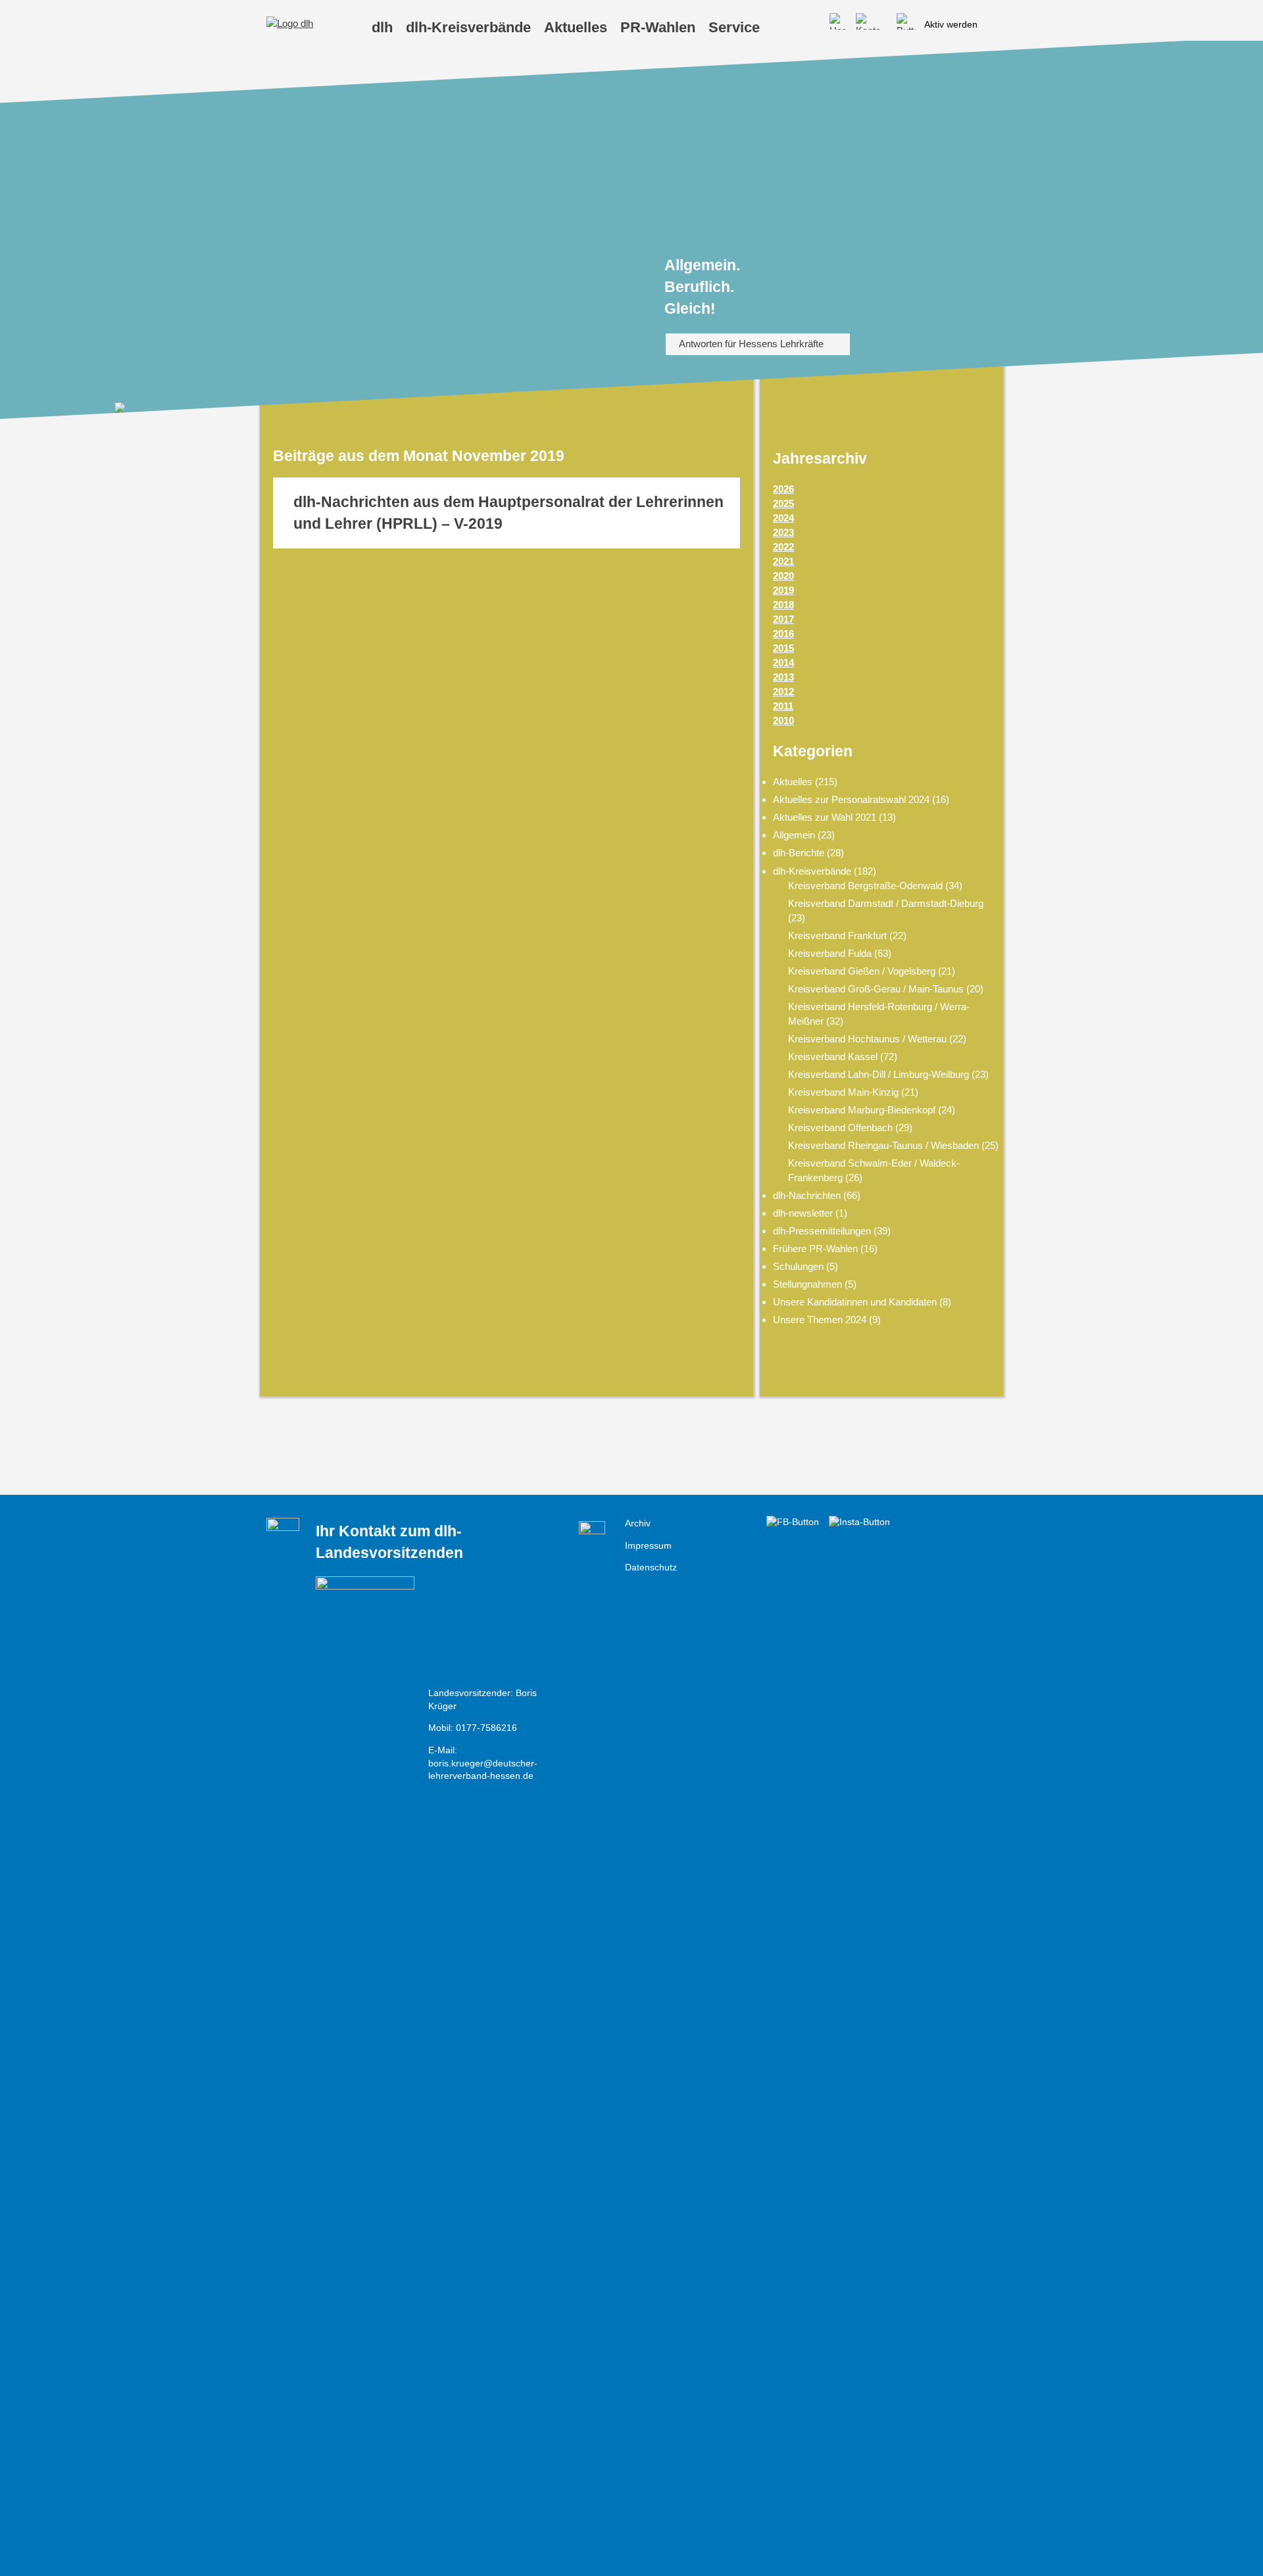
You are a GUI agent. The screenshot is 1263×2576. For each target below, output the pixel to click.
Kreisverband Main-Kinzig (843, 1092)
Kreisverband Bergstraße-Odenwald (865, 886)
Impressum (648, 1546)
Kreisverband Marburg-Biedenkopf (862, 1110)
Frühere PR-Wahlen (815, 1249)
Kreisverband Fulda (830, 953)
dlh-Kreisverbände (812, 871)
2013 (783, 677)
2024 (783, 518)
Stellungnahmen (807, 1284)
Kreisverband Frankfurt (837, 936)
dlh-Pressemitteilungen (822, 1231)
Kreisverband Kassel (833, 1057)
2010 (783, 720)
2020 (783, 576)
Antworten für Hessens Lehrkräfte (751, 344)
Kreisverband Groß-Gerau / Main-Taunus (876, 989)
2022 (783, 547)
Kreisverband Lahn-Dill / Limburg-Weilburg (879, 1074)
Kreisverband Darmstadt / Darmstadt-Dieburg (886, 903)
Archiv (638, 1523)
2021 (783, 561)
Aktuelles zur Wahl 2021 (825, 817)
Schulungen (798, 1266)
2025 (783, 503)
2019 (783, 590)
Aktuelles (793, 782)
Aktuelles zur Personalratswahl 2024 (851, 799)
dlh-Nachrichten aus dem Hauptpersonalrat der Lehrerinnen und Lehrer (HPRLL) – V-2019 (508, 513)
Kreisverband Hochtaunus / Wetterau (867, 1039)
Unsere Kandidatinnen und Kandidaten (855, 1302)
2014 (783, 663)
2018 (783, 605)
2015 (783, 648)
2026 (783, 489)
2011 (783, 706)
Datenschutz (651, 1567)
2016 (783, 634)
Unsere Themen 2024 (820, 1320)
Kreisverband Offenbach (840, 1128)
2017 (783, 619)
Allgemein (794, 835)
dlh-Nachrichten (807, 1195)
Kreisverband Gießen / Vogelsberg (862, 971)
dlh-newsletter (803, 1213)
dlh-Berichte (799, 853)
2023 (783, 532)
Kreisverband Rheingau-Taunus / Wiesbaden (883, 1145)
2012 (783, 692)
